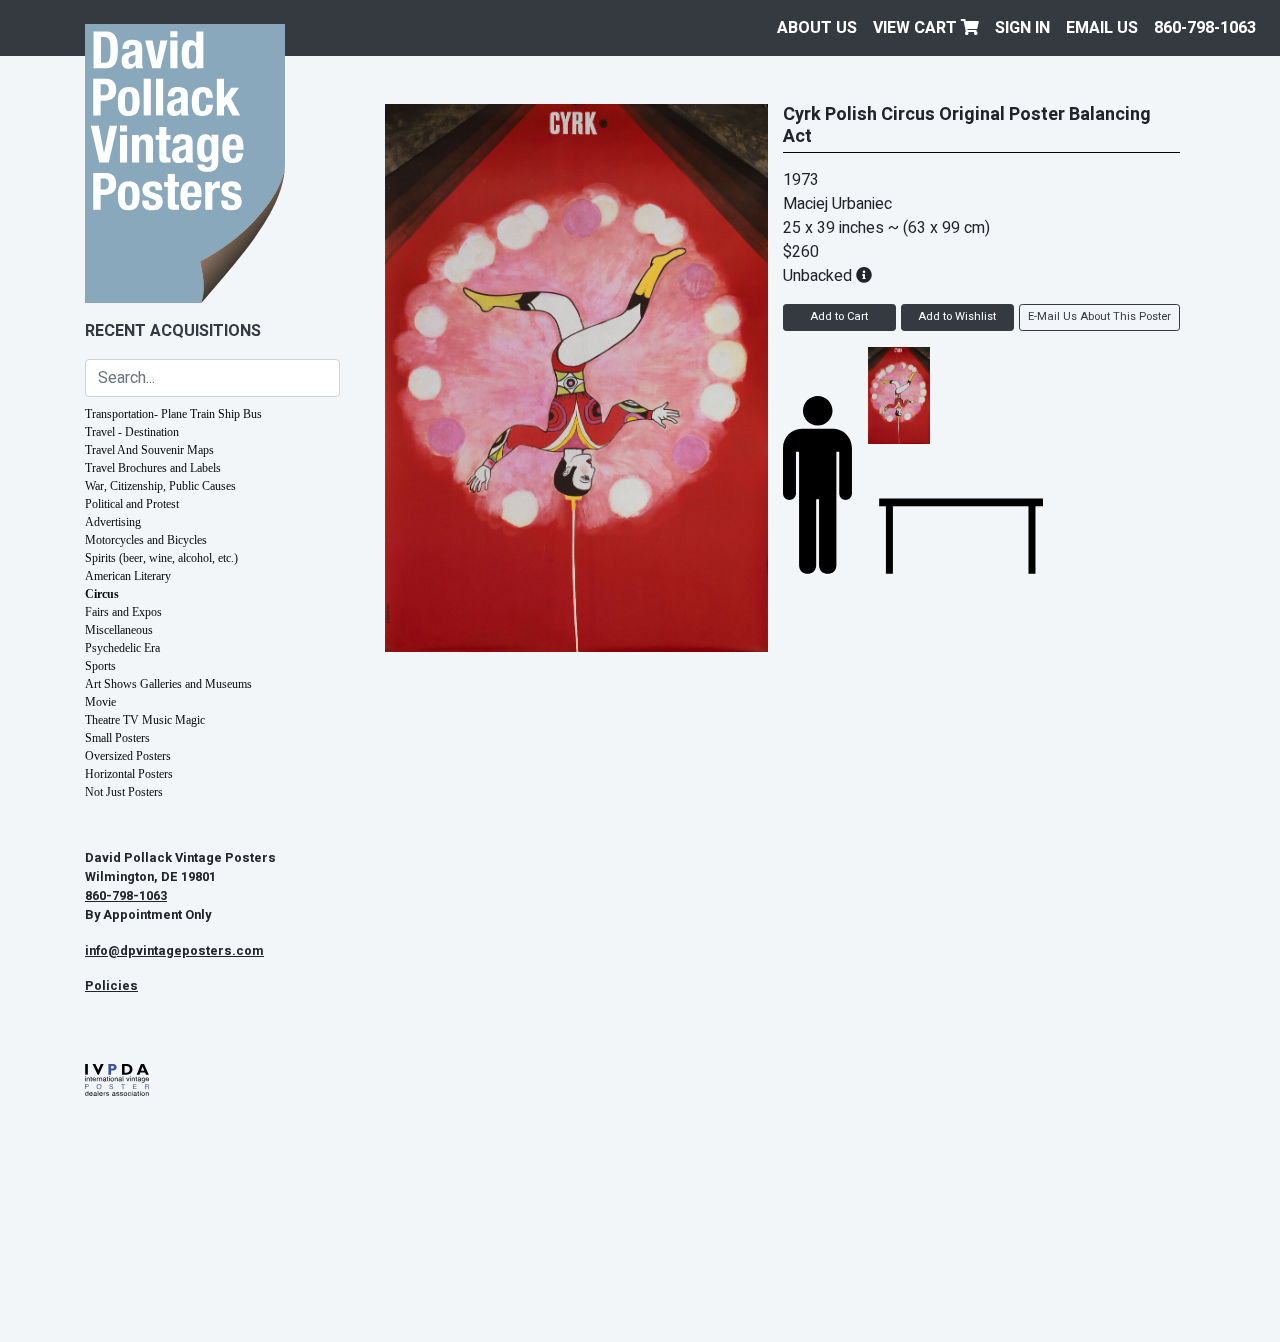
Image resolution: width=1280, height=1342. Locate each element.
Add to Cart (839, 316)
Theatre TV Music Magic (145, 720)
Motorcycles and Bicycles (146, 540)
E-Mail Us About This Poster (1099, 316)
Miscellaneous (119, 630)
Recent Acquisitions (173, 331)
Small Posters (117, 738)
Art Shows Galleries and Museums (168, 684)
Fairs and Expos (123, 612)
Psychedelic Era (122, 648)
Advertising (113, 522)
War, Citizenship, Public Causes (160, 486)
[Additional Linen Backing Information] (864, 276)
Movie (100, 702)
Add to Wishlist (957, 316)
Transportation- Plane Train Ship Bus (173, 414)
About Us (817, 28)
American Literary (128, 576)
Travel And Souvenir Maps (149, 450)
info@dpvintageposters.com (174, 951)
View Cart (917, 28)
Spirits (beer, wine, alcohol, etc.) (161, 558)
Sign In (1022, 28)
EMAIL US (1102, 28)
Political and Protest (132, 504)
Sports (100, 666)
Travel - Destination (132, 432)
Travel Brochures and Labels (153, 468)
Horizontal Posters (129, 774)
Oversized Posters (128, 756)
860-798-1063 (1205, 28)
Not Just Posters (124, 792)
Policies (111, 986)
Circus (102, 594)
